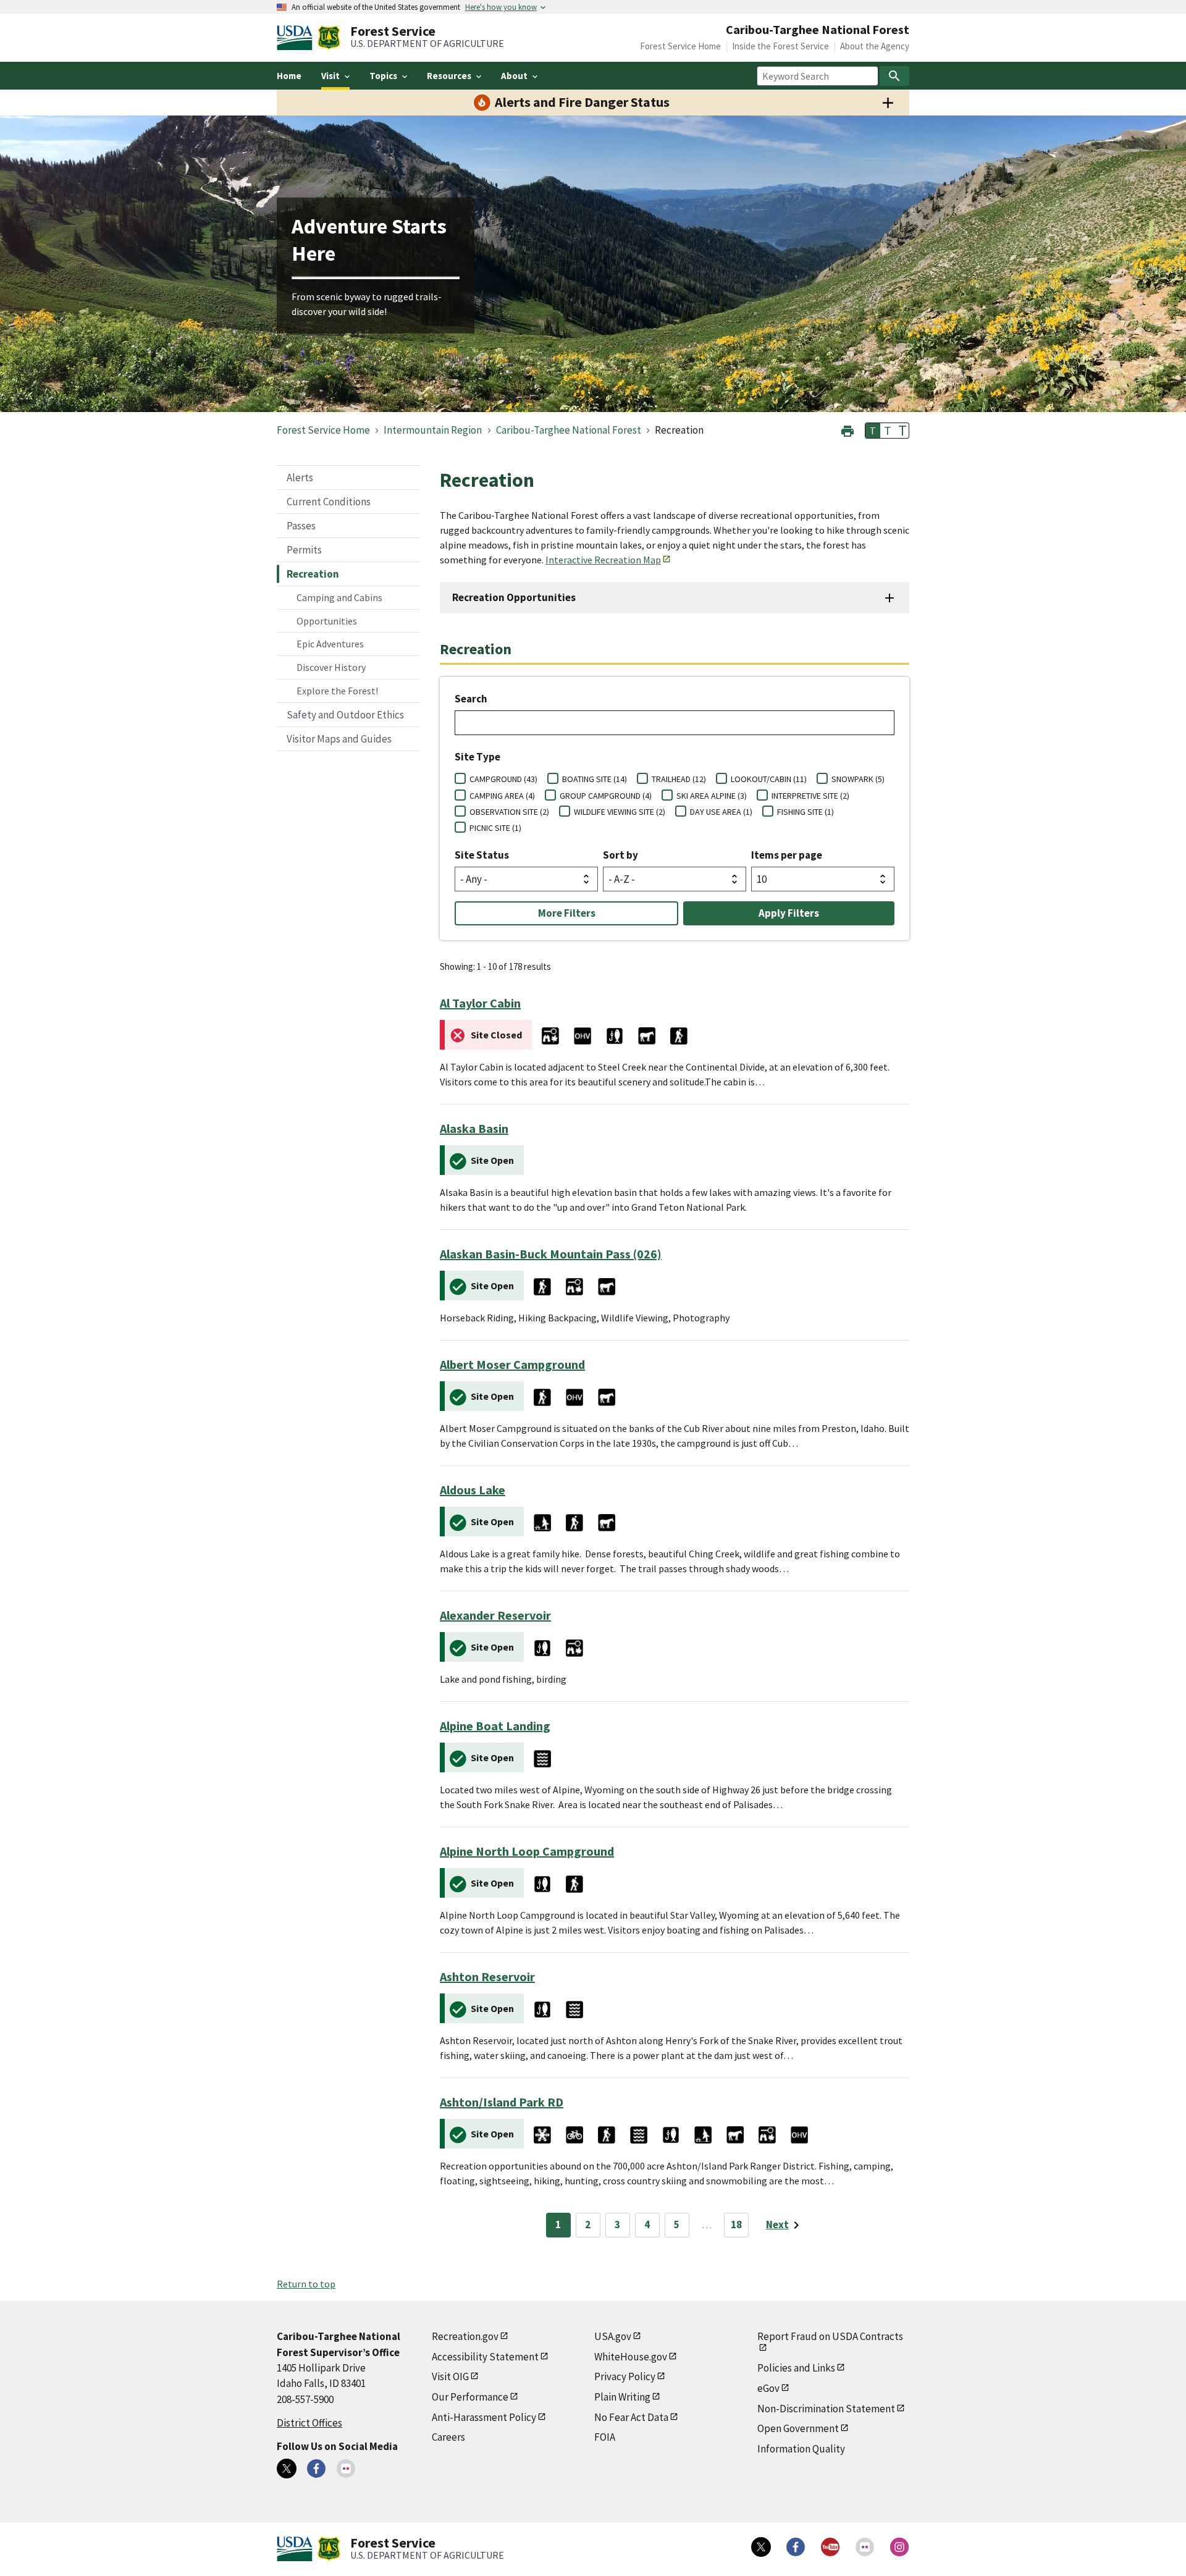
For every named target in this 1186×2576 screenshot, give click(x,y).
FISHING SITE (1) (805, 812)
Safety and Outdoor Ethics (345, 715)
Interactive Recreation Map (603, 560)
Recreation (313, 574)
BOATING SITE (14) (595, 779)
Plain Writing (622, 2397)
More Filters (567, 913)
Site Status (482, 855)
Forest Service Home (680, 46)
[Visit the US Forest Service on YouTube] (830, 2547)
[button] (847, 430)
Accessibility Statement (485, 2357)
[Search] (894, 76)
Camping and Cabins (339, 597)
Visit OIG (450, 2376)
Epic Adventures (330, 644)
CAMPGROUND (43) (503, 779)
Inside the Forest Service (780, 46)
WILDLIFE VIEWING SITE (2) (620, 812)
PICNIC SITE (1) (495, 828)
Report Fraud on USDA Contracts (830, 2336)
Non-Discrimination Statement (826, 2409)
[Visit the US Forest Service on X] (761, 2547)
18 (736, 2225)
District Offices (309, 2423)
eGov (768, 2388)
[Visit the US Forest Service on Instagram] (899, 2547)
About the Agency (875, 46)
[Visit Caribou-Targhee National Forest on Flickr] (346, 2469)
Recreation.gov (465, 2336)
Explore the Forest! (337, 691)
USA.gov (613, 2336)
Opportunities (327, 621)
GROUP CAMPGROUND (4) (606, 796)
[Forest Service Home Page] (329, 38)
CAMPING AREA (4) (502, 796)
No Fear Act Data (631, 2417)
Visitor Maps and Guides (339, 739)
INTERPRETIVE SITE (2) (810, 796)
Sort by (620, 855)
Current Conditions (329, 502)
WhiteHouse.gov (631, 2357)
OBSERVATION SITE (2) (509, 812)
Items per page (787, 855)
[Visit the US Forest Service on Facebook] (796, 2547)
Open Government (798, 2428)
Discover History (331, 667)
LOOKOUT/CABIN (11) (769, 779)
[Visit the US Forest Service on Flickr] (865, 2547)
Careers (448, 2437)
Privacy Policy (625, 2376)
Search (471, 699)
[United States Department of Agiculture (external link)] (297, 38)
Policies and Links (796, 2368)
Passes (301, 526)
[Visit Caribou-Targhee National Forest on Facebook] (316, 2469)
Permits (304, 550)
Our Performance (470, 2397)
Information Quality (801, 2449)
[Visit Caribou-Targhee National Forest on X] (287, 2469)
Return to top (306, 2284)
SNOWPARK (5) (858, 779)
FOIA (605, 2437)
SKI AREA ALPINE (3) (712, 796)
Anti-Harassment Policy (484, 2417)
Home (289, 76)
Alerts (300, 478)
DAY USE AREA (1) (721, 812)
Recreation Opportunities (514, 597)
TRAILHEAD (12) (679, 779)
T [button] (873, 431)
